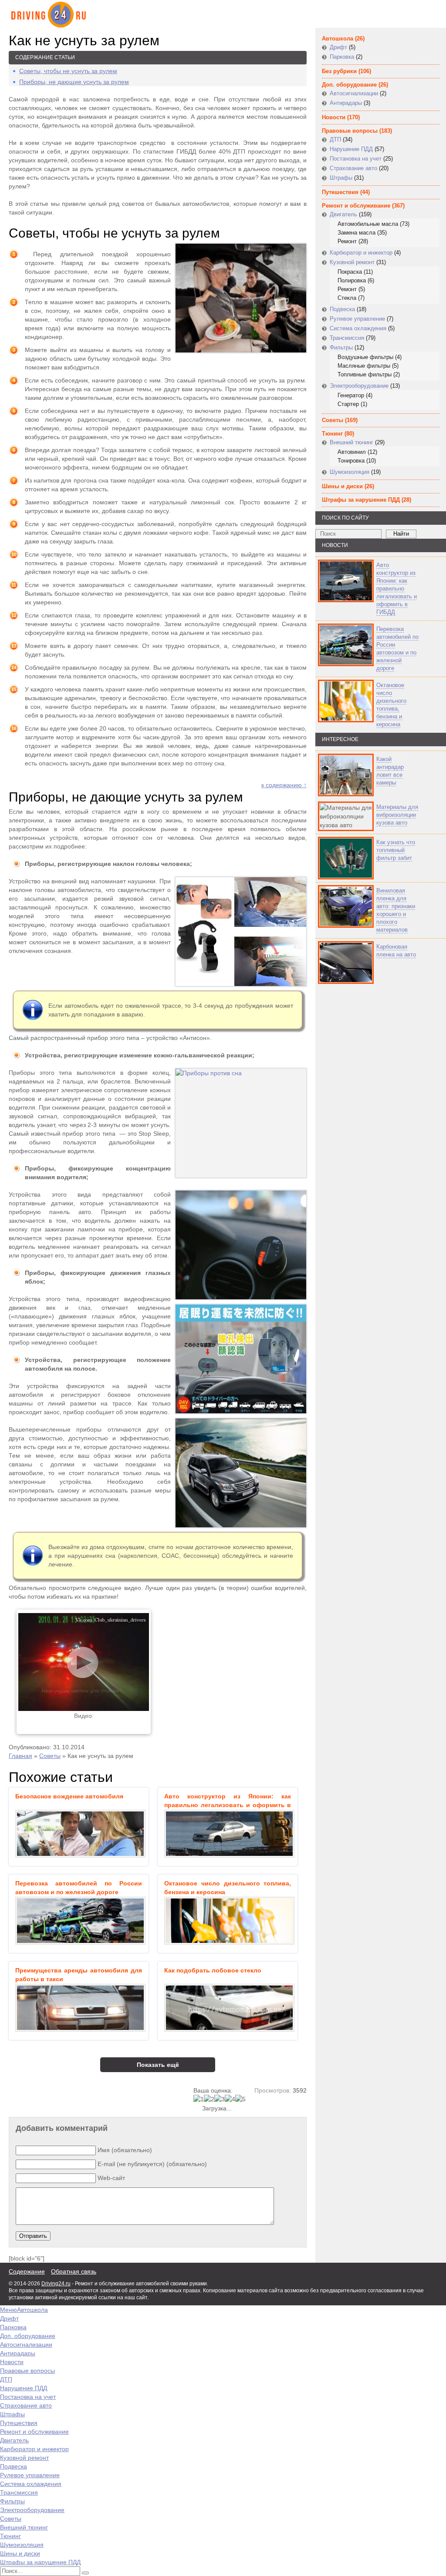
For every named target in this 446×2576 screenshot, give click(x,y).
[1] (199, 2099)
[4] (230, 2099)
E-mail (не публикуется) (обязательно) (152, 2164)
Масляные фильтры (364, 366)
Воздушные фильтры (365, 357)
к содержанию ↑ (284, 785)
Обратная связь (74, 2271)
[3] (220, 2099)
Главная (20, 1756)
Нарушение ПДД (351, 149)
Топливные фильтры (365, 374)
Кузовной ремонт (352, 262)
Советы (50, 1756)
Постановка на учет (356, 159)
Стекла (347, 298)
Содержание (27, 2271)
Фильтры (341, 347)
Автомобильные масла (368, 224)
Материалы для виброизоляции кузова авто (397, 815)
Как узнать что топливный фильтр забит (396, 850)
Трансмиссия (347, 338)
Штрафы (341, 178)
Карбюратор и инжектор (361, 253)
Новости (334, 117)
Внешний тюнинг (351, 442)
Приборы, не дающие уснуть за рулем (74, 82)
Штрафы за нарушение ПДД (361, 500)
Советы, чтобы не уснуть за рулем (68, 71)
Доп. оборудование (349, 85)
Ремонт (347, 241)
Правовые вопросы (350, 131)
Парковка (342, 57)
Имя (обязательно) (125, 2150)
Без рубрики (339, 71)
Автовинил (352, 452)
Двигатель (343, 214)
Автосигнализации (354, 93)
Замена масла (356, 233)
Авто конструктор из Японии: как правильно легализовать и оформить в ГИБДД (397, 589)
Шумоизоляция (350, 472)
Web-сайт (111, 2178)
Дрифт (338, 47)
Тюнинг (332, 434)
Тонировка (351, 461)
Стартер (348, 404)
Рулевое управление (357, 319)
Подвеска (342, 309)
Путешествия (340, 192)
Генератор (351, 395)
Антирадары (346, 103)
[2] (209, 2099)
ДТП (335, 139)
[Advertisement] (368, 1073)
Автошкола (338, 39)
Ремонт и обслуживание (356, 206)
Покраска (350, 272)
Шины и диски (342, 486)
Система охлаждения (358, 328)
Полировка (352, 280)
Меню (8, 2310)
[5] (240, 2099)
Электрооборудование (359, 386)
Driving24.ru (56, 2284)
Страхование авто (353, 168)
